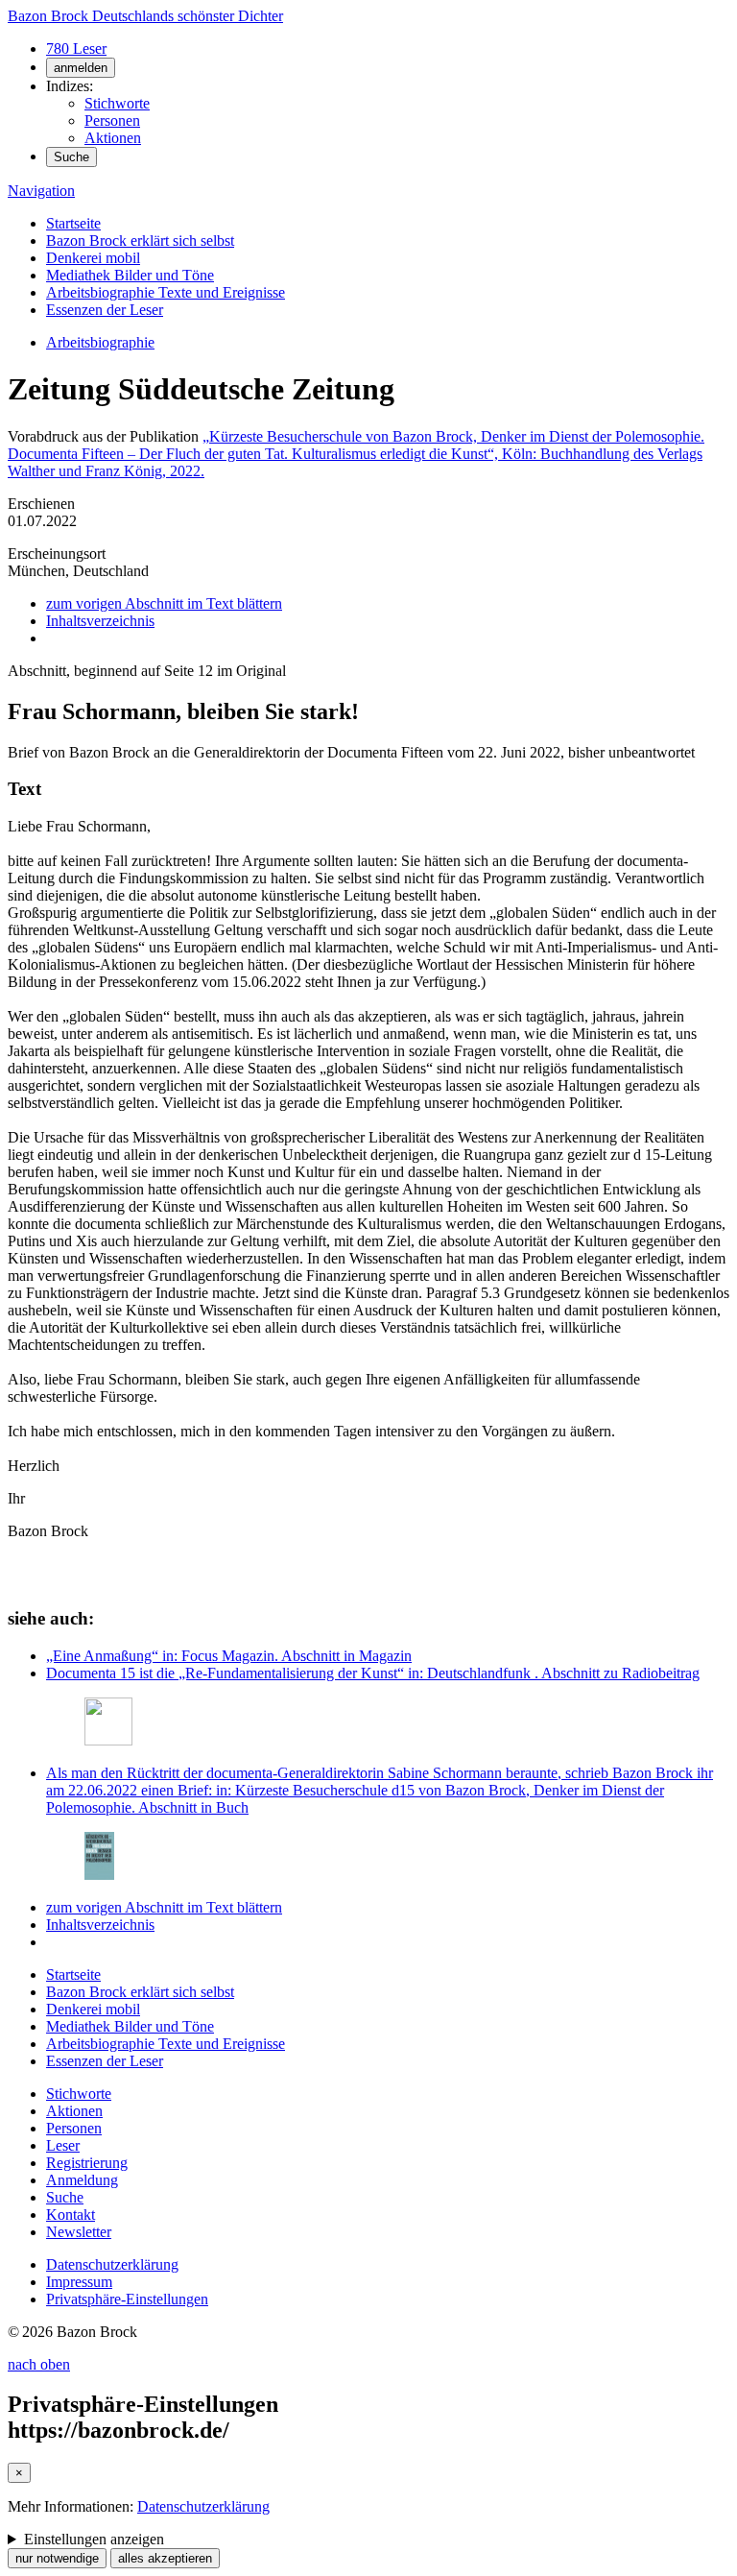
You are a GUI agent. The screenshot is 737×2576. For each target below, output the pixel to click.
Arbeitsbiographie (100, 342)
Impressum (79, 2282)
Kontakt (71, 2215)
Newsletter (79, 2232)
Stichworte (117, 103)
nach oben (39, 2364)
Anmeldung (82, 2180)
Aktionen (113, 138)
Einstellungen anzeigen (94, 2539)
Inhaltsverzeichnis (100, 621)
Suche (71, 157)
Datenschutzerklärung (112, 2264)
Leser (63, 2145)
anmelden (81, 68)
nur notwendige (57, 2558)
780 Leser (76, 48)
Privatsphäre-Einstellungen (127, 2299)
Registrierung (87, 2163)
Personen (112, 120)
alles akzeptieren (165, 2558)
